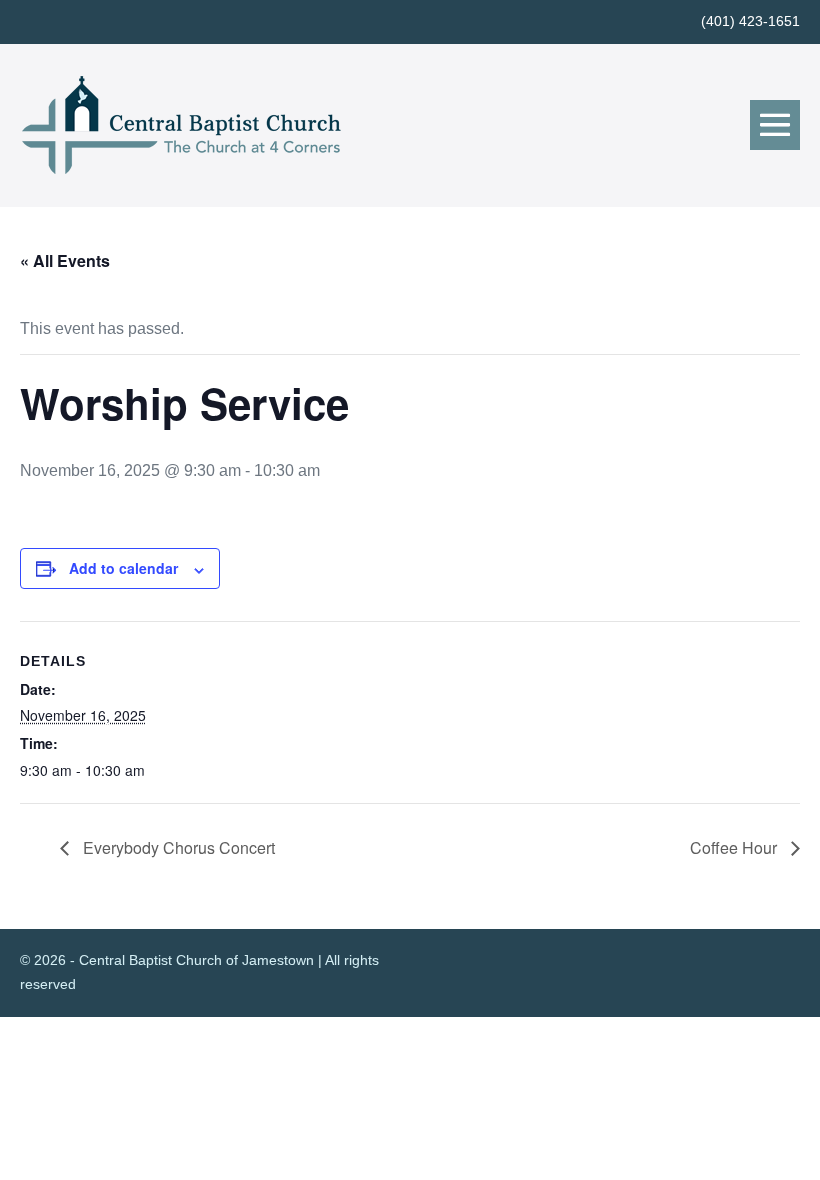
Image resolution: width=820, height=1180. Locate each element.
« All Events (65, 260)
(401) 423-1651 (750, 21)
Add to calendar (123, 568)
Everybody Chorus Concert (177, 847)
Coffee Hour (735, 847)
